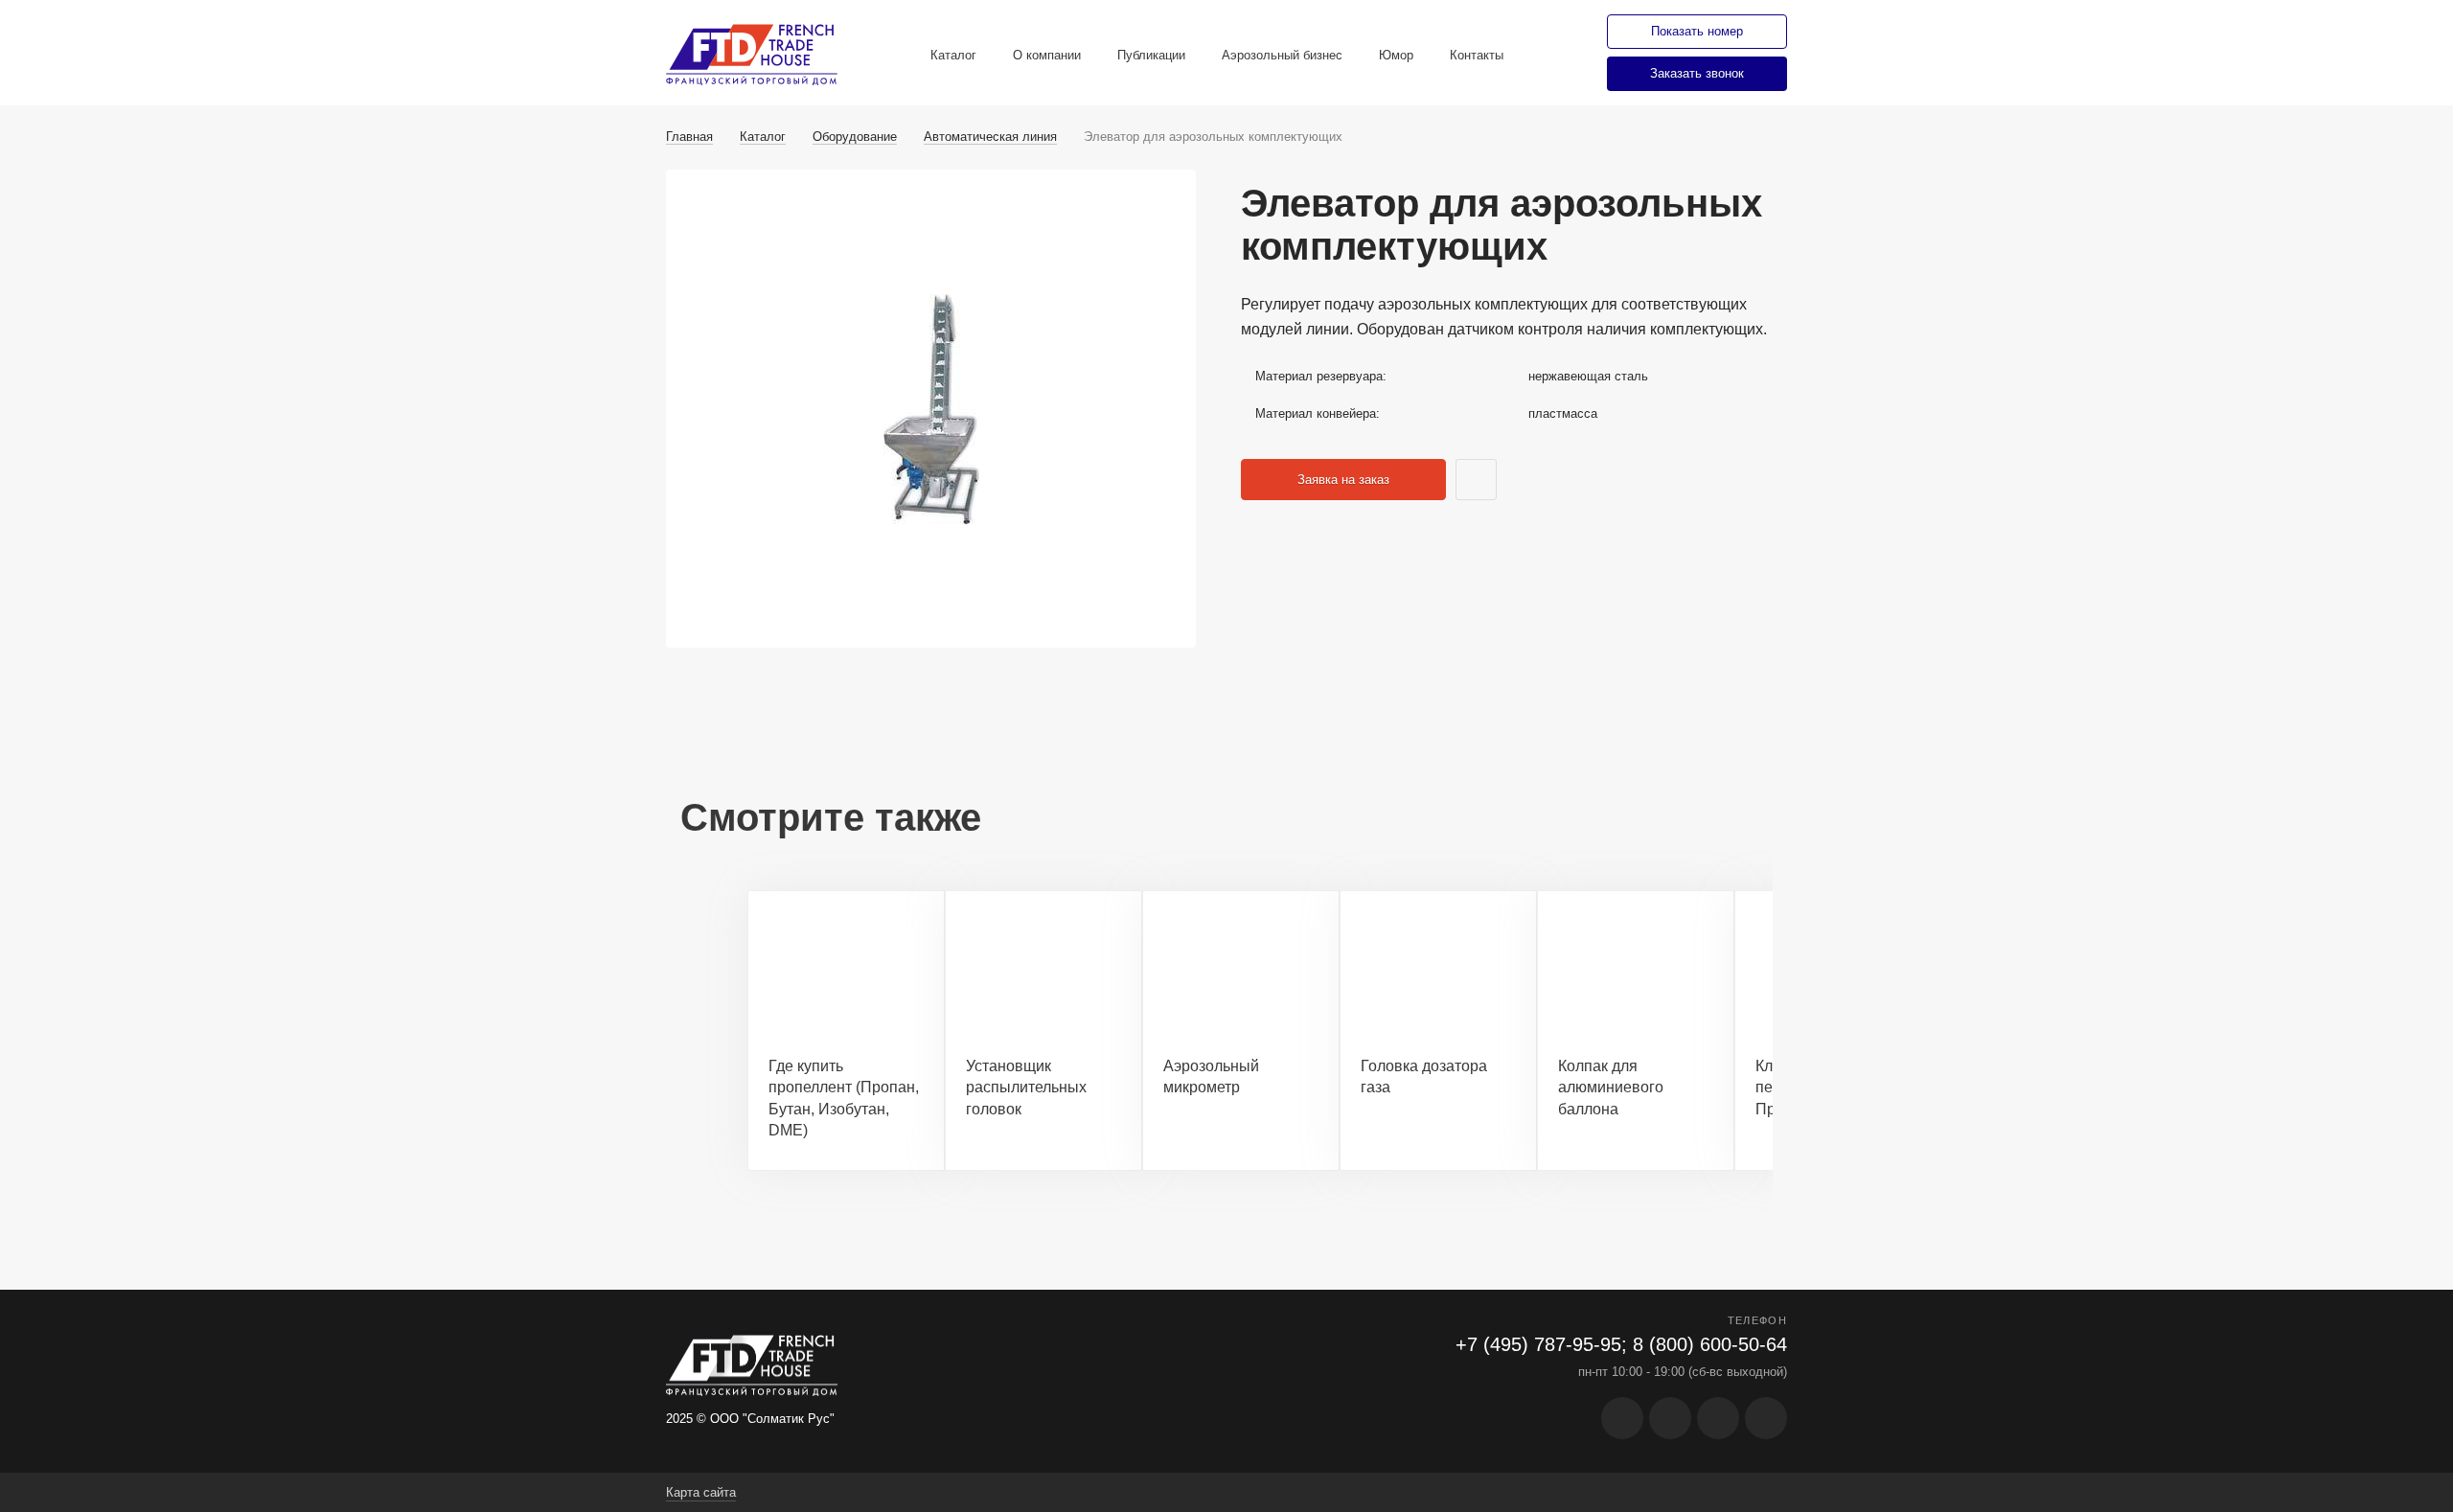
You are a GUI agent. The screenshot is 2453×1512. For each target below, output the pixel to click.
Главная (689, 137)
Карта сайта (701, 1492)
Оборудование (855, 137)
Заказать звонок (1697, 73)
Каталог (953, 55)
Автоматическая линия (990, 137)
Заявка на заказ (1343, 480)
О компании (1047, 55)
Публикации (1151, 55)
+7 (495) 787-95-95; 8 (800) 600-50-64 (1621, 1344)
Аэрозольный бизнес (1282, 55)
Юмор (1396, 55)
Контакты (1477, 55)
